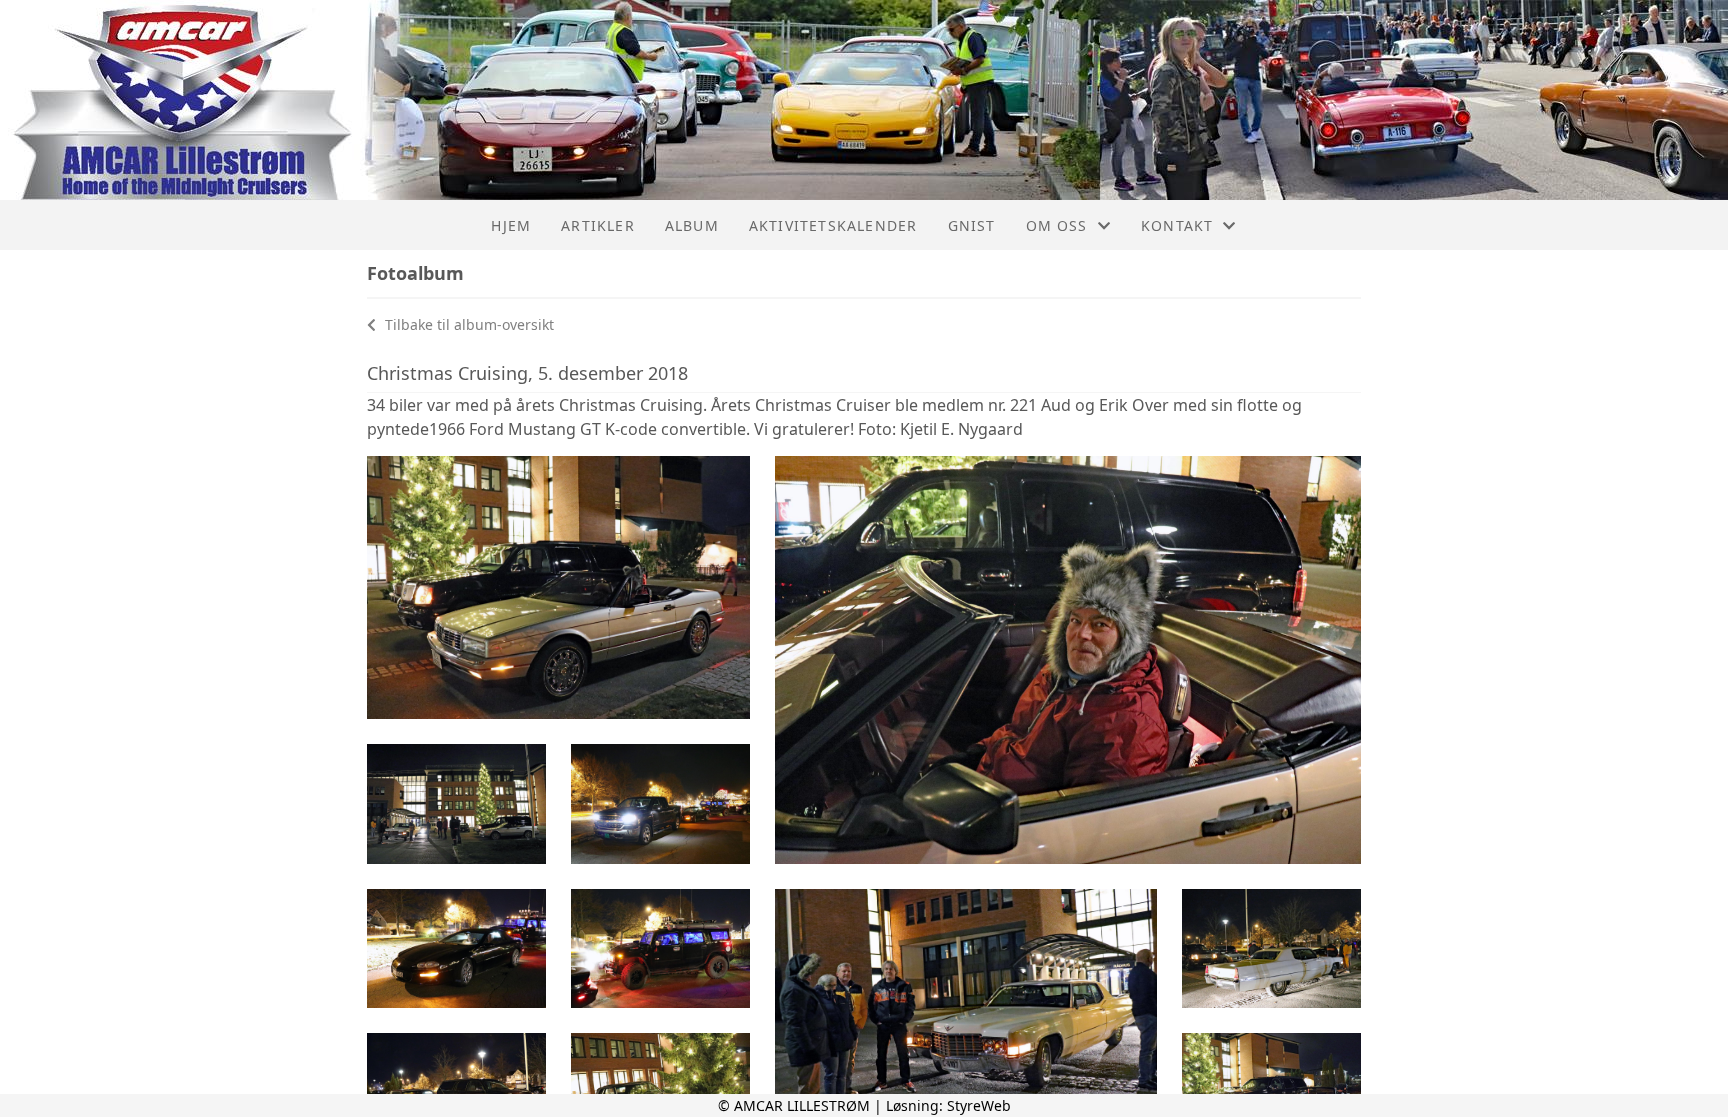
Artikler (598, 225)
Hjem (511, 225)
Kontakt (1177, 225)
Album (692, 225)
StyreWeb (979, 1105)
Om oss (1057, 225)
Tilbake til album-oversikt (467, 324)
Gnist (972, 225)
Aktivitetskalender (833, 225)
